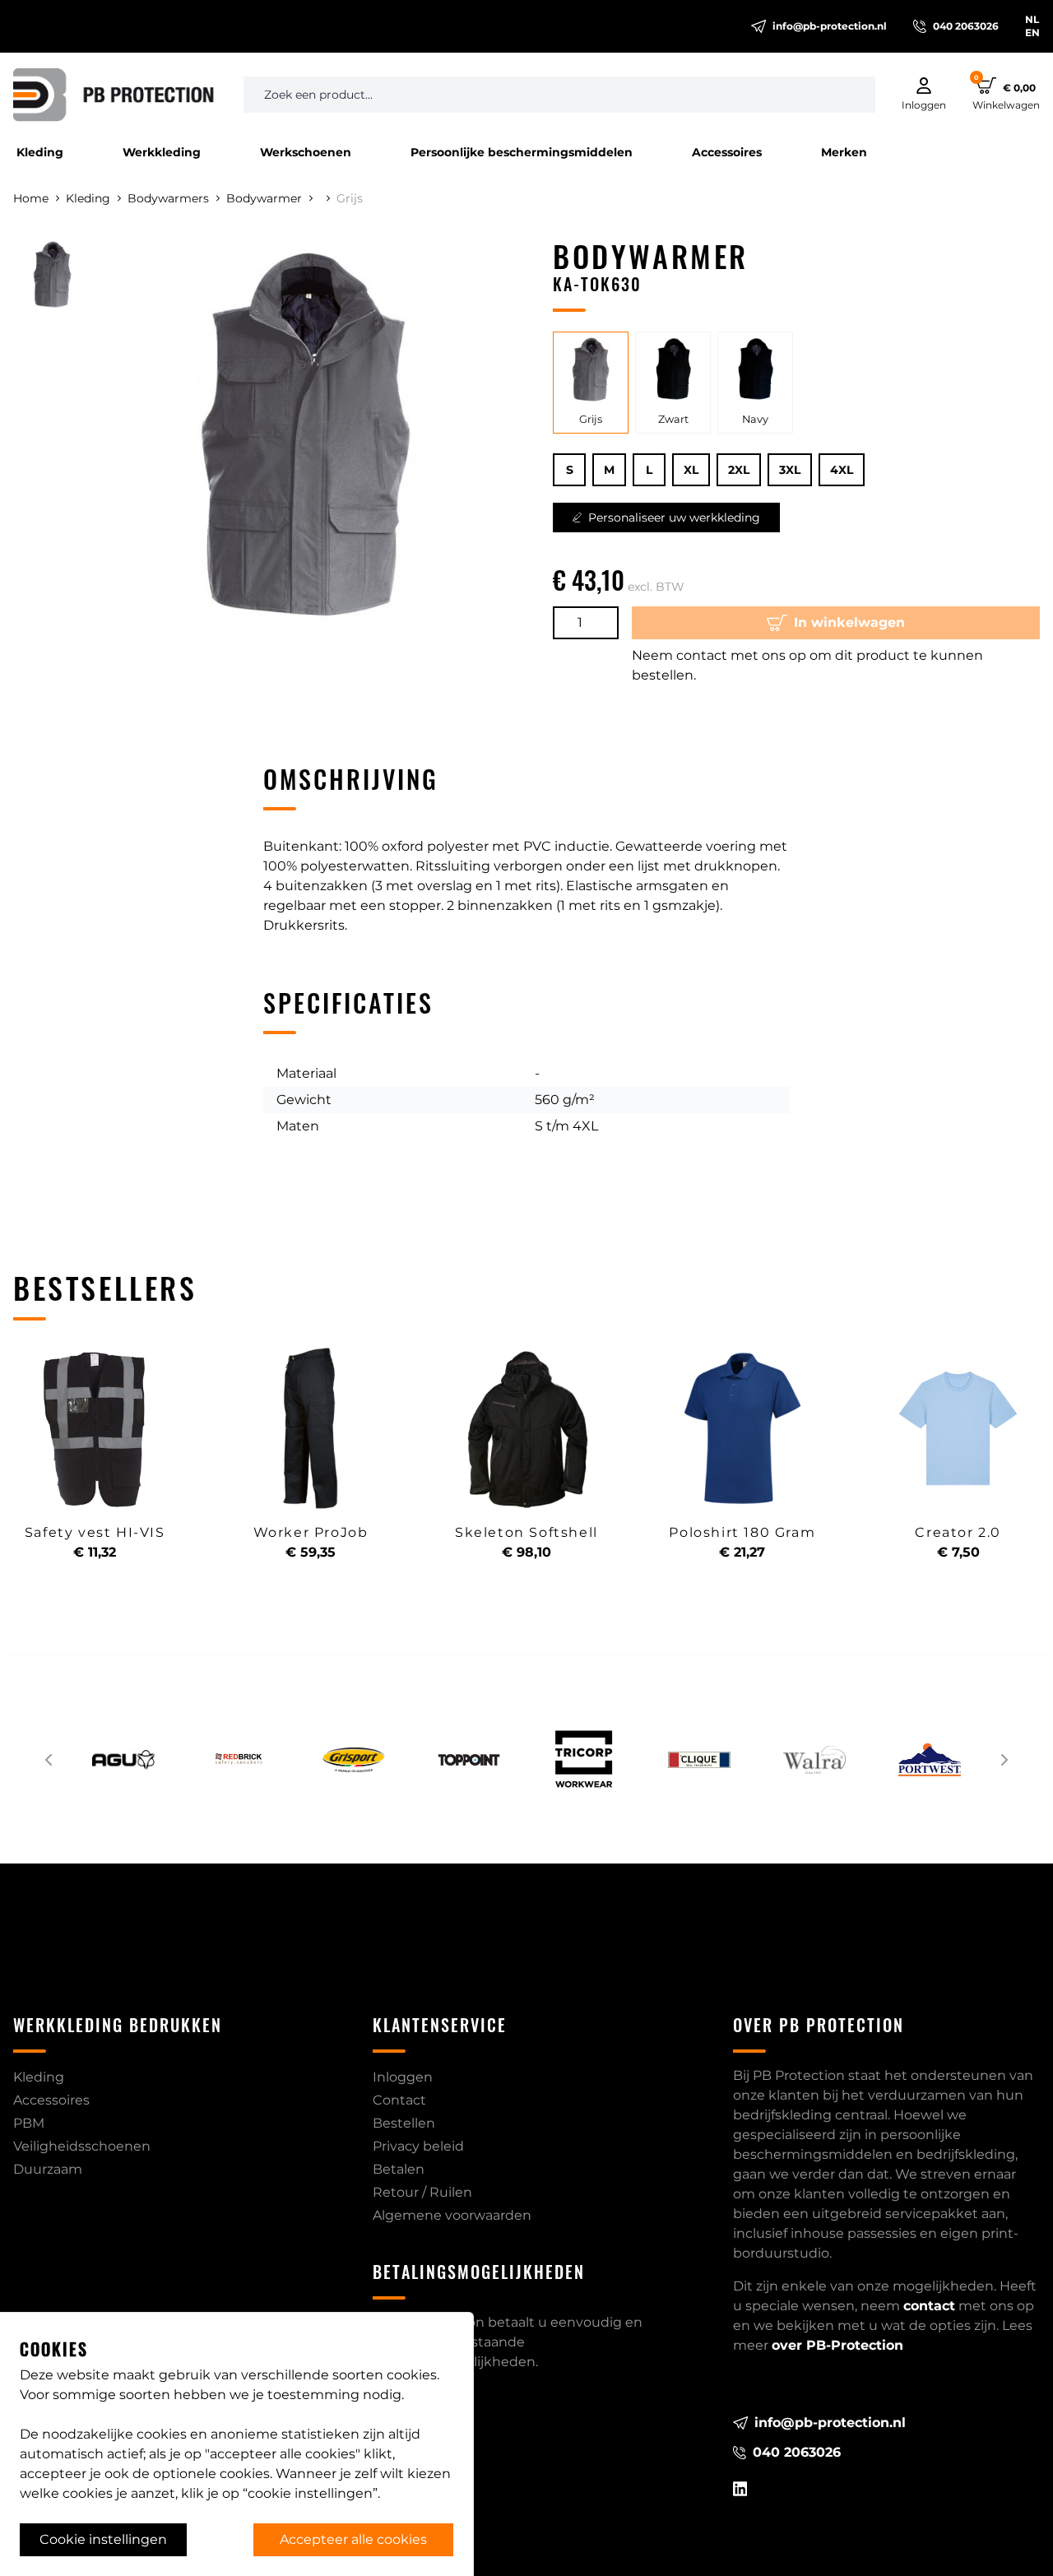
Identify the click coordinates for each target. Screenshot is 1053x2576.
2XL (739, 470)
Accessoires (727, 152)
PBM (29, 2123)
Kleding (40, 152)
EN (1032, 32)
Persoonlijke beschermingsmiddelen (522, 152)
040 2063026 (966, 26)
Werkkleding (162, 152)
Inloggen (403, 2077)
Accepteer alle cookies (353, 2539)
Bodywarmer (264, 198)
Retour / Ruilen (422, 2192)
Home (31, 198)
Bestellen (404, 2123)
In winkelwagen (849, 622)
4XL (842, 470)
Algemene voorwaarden (452, 2215)
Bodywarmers (168, 198)
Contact (399, 2100)
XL (691, 470)
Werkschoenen (306, 152)
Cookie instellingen (103, 2539)
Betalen (399, 2169)
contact (929, 2306)
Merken (844, 152)
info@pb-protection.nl (830, 26)
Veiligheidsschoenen (82, 2146)
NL (1032, 19)
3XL (790, 470)
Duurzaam (48, 2169)
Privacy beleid (418, 2146)
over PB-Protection (837, 2345)
